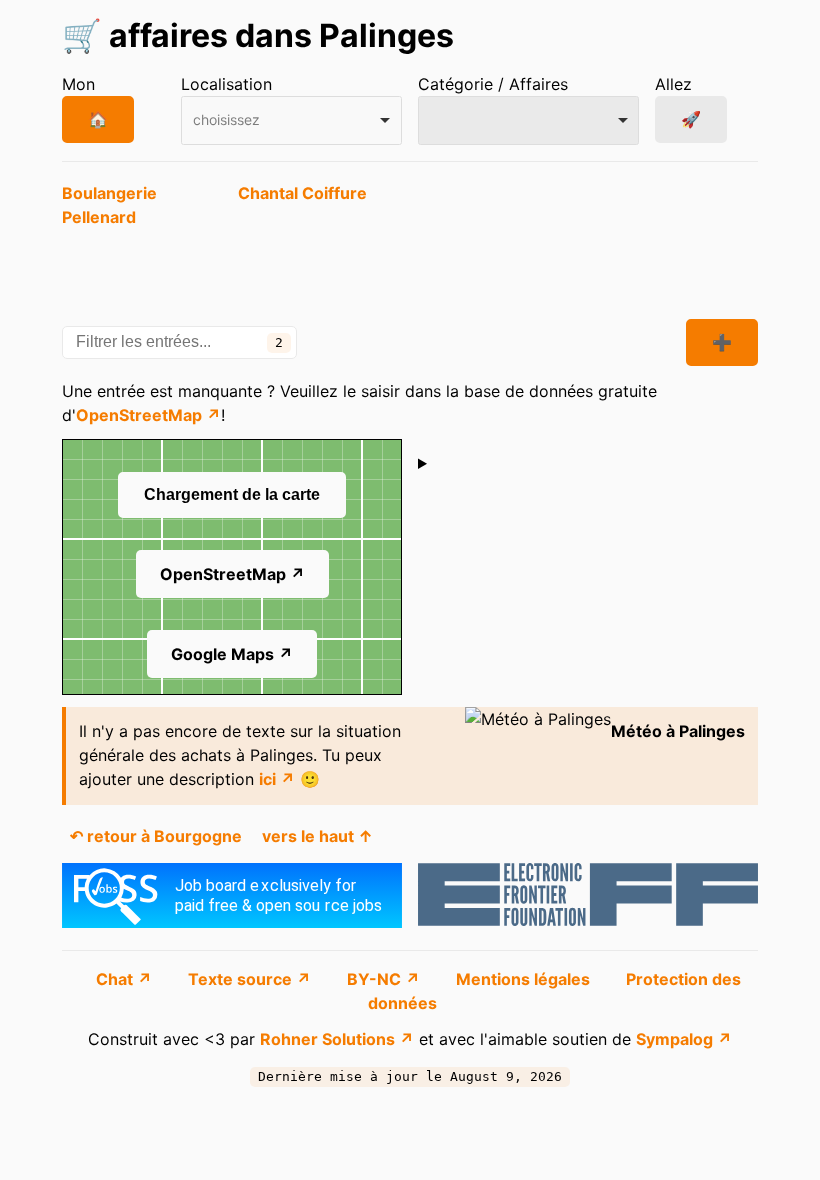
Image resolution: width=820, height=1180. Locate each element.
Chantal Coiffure (302, 193)
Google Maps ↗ (232, 654)
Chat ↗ (126, 979)
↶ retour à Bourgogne (156, 836)
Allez (673, 84)
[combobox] (291, 120)
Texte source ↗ (251, 979)
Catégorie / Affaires (493, 84)
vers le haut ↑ (317, 836)
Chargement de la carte (232, 494)
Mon (78, 84)
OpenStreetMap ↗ (148, 415)
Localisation (226, 84)
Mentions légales (525, 979)
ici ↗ (277, 779)
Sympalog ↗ (684, 1039)
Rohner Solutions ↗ (337, 1039)
